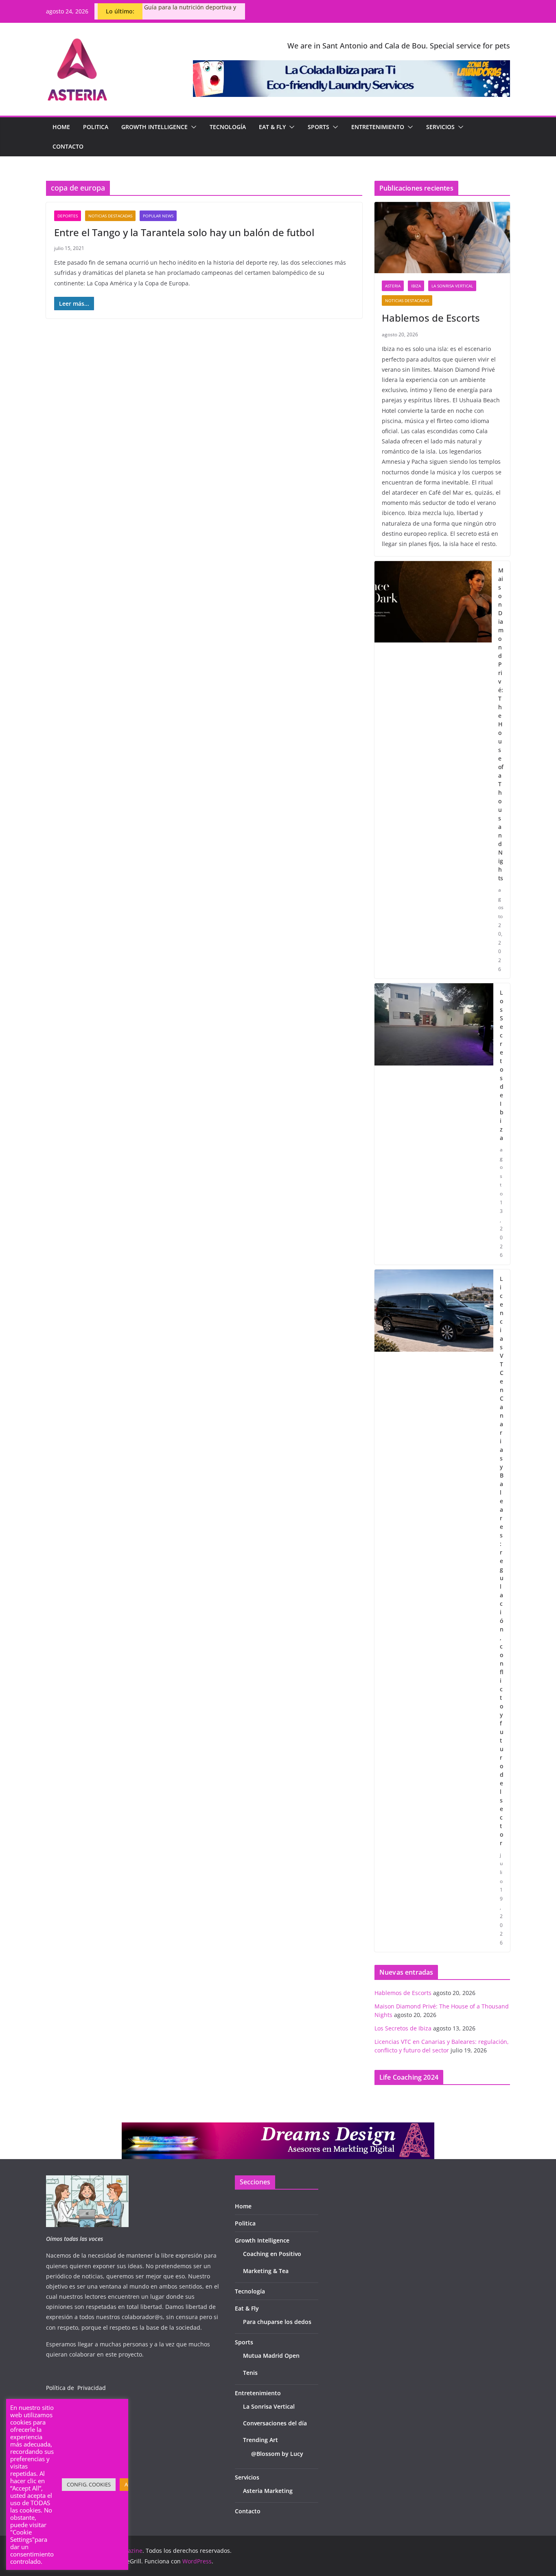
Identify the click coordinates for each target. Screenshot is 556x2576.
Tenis (250, 2373)
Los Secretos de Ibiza (502, 1065)
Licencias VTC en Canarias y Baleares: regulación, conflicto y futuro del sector (502, 1561)
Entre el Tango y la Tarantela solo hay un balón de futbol (184, 232)
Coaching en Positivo (272, 2254)
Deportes (68, 216)
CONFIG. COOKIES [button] (89, 2484)
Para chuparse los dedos (277, 2322)
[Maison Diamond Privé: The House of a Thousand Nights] (433, 770)
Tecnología (228, 127)
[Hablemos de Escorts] (442, 238)
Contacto (68, 146)
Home (61, 127)
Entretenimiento (378, 127)
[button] (192, 127)
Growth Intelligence (154, 127)
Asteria (393, 286)
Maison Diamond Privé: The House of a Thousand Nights (501, 724)
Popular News (158, 216)
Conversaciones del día (275, 2423)
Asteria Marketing (268, 2491)
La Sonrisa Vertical (452, 286)
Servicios (440, 127)
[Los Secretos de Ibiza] (434, 1124)
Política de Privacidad (76, 2388)
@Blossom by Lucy (277, 2454)
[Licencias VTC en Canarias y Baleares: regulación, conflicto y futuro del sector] (434, 1611)
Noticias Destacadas (110, 216)
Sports (318, 127)
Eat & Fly (272, 127)
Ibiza (416, 286)
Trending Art (260, 2440)
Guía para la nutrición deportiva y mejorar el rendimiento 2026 (190, 11)
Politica (96, 127)
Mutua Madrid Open (271, 2356)
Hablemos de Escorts (431, 318)
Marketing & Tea (266, 2271)
